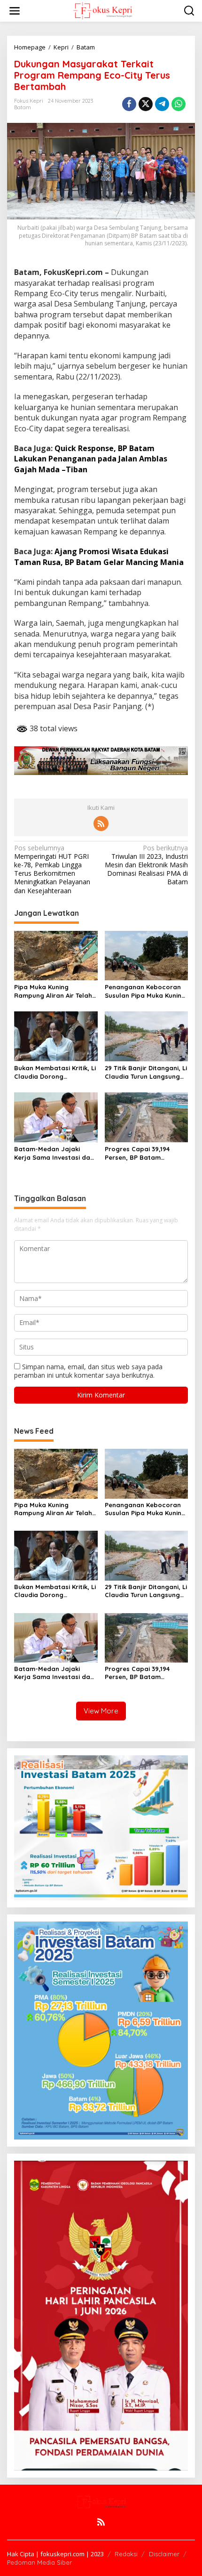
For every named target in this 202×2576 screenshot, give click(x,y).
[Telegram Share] (162, 104)
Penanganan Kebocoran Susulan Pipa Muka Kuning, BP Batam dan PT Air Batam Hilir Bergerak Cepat (146, 991)
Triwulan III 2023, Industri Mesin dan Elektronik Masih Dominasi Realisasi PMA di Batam (146, 865)
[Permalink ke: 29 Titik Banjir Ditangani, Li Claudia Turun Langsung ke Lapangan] (147, 1036)
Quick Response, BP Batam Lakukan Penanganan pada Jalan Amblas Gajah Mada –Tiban (91, 459)
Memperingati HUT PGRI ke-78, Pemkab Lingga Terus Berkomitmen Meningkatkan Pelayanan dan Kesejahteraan (52, 869)
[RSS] (101, 824)
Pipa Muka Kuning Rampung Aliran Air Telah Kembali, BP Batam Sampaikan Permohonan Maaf (53, 991)
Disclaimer (164, 2554)
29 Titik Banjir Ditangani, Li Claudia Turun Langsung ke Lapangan (146, 1072)
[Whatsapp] (179, 104)
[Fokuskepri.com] (103, 10)
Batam (23, 107)
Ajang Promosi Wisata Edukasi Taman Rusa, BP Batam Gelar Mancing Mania (99, 557)
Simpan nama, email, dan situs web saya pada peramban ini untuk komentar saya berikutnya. (88, 1371)
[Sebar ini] (129, 104)
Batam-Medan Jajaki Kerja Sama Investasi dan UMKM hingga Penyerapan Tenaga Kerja (55, 1153)
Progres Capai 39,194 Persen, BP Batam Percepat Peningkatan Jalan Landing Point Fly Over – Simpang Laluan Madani (141, 1153)
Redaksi (126, 2554)
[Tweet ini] (146, 104)
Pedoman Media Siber (39, 2562)
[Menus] (15, 11)
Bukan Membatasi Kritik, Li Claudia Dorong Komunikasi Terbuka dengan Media (55, 1072)
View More (101, 1711)
